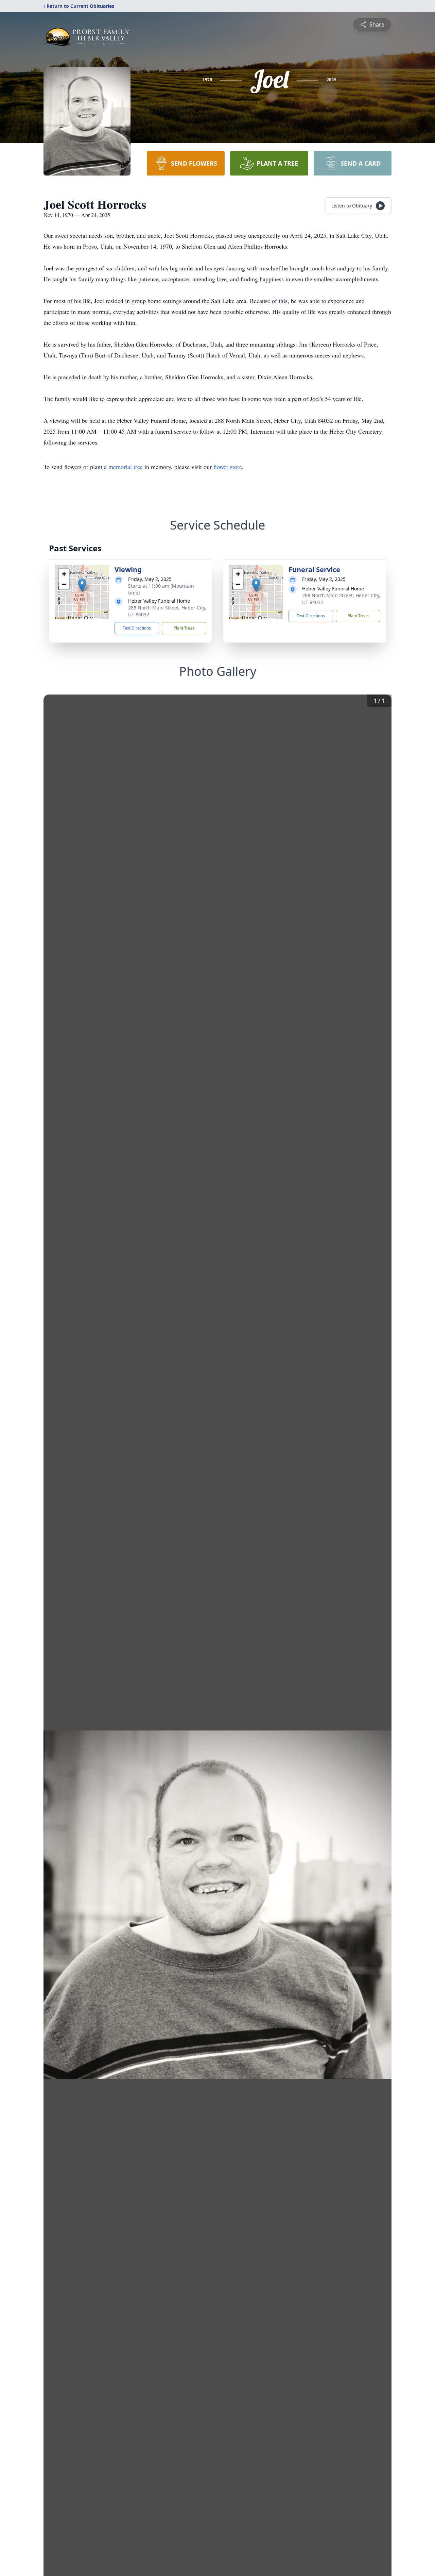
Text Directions (137, 628)
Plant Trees (184, 628)
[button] (82, 585)
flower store (228, 467)
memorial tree (126, 467)
